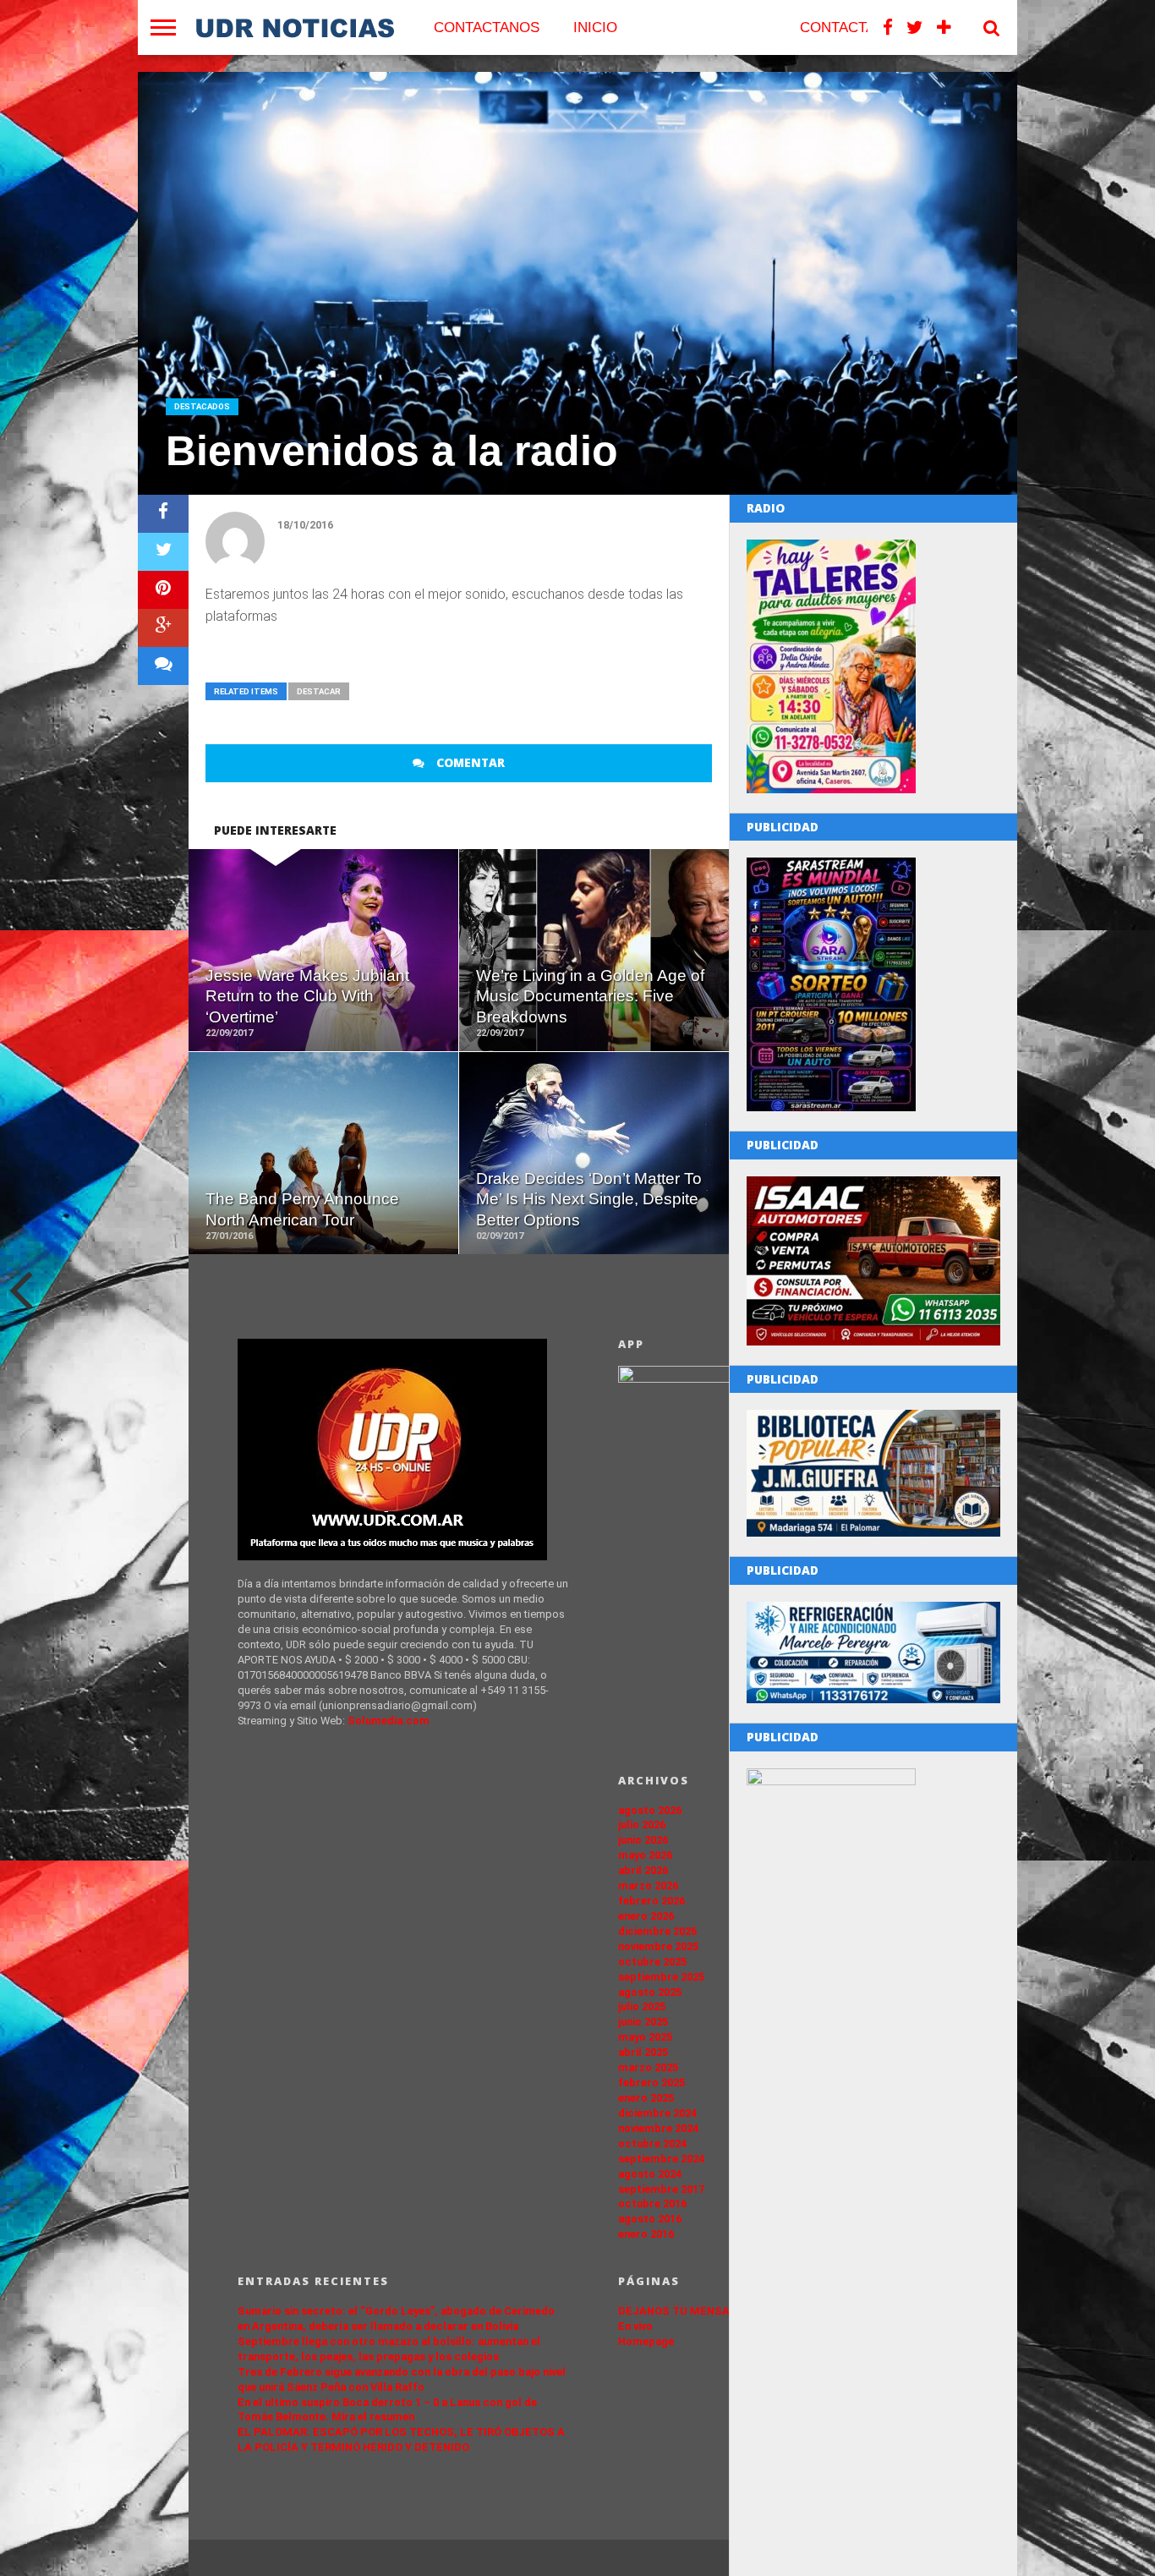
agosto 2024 (650, 2174)
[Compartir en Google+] (163, 628)
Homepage (646, 2341)
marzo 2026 (648, 1885)
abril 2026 (643, 1870)
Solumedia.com (389, 1721)
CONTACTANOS (487, 27)
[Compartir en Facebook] (163, 514)
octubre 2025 (652, 1962)
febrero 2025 (651, 2083)
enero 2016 (646, 2234)
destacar (319, 691)
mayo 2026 (645, 1855)
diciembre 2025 (657, 1931)
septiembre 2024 (661, 2159)
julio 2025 (642, 2006)
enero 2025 (646, 2098)
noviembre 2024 (658, 2128)
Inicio (595, 27)
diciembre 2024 (657, 2113)
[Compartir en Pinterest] (163, 590)
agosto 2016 (650, 2219)
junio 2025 (643, 2022)
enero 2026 (646, 1916)
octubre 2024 (652, 2143)
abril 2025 (643, 2052)
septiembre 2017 (661, 2189)
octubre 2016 (652, 2203)
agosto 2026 (650, 1810)
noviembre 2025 (658, 1946)
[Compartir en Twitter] (163, 552)
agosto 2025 (650, 1992)
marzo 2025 (648, 2067)
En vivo (635, 2326)
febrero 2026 (651, 1901)
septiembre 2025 (661, 1977)
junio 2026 (643, 1840)
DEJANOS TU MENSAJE (681, 2311)
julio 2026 (642, 1825)
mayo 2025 (645, 2037)
